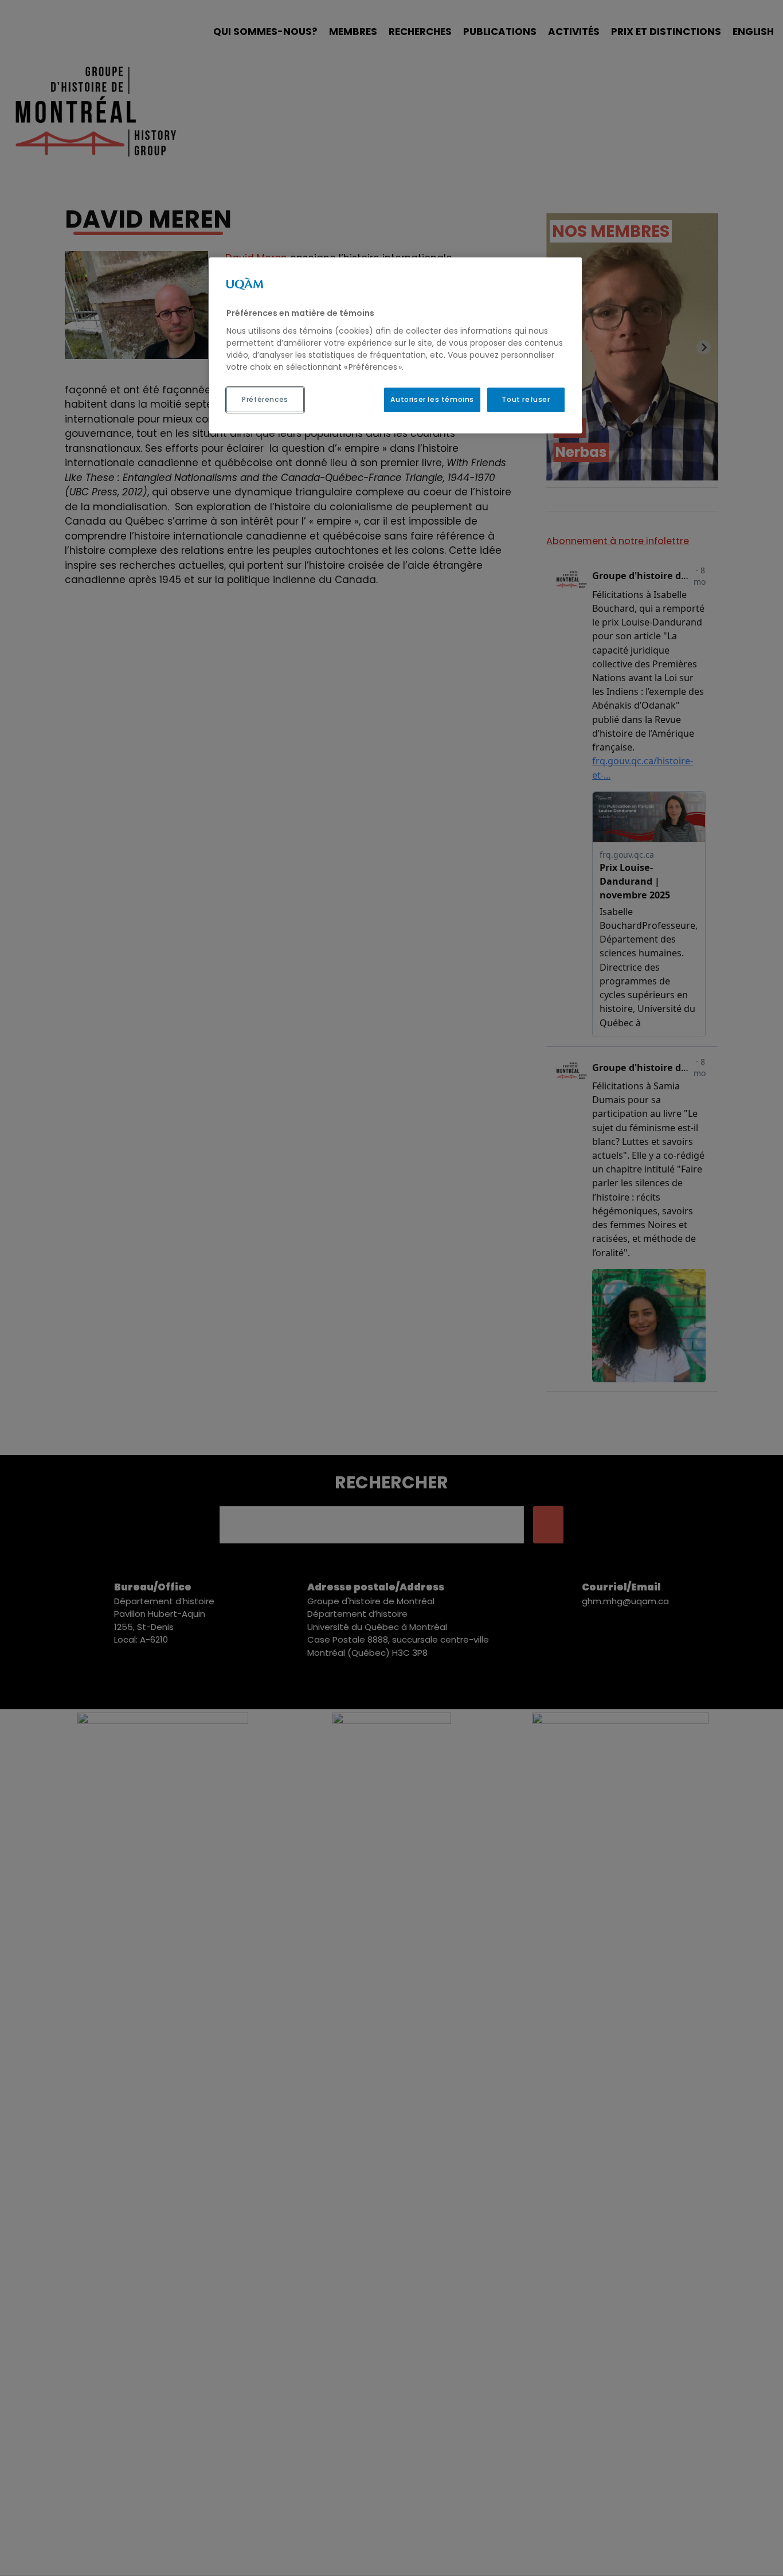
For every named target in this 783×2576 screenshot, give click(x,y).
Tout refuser (526, 399)
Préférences (265, 399)
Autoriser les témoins (432, 399)
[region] (396, 345)
